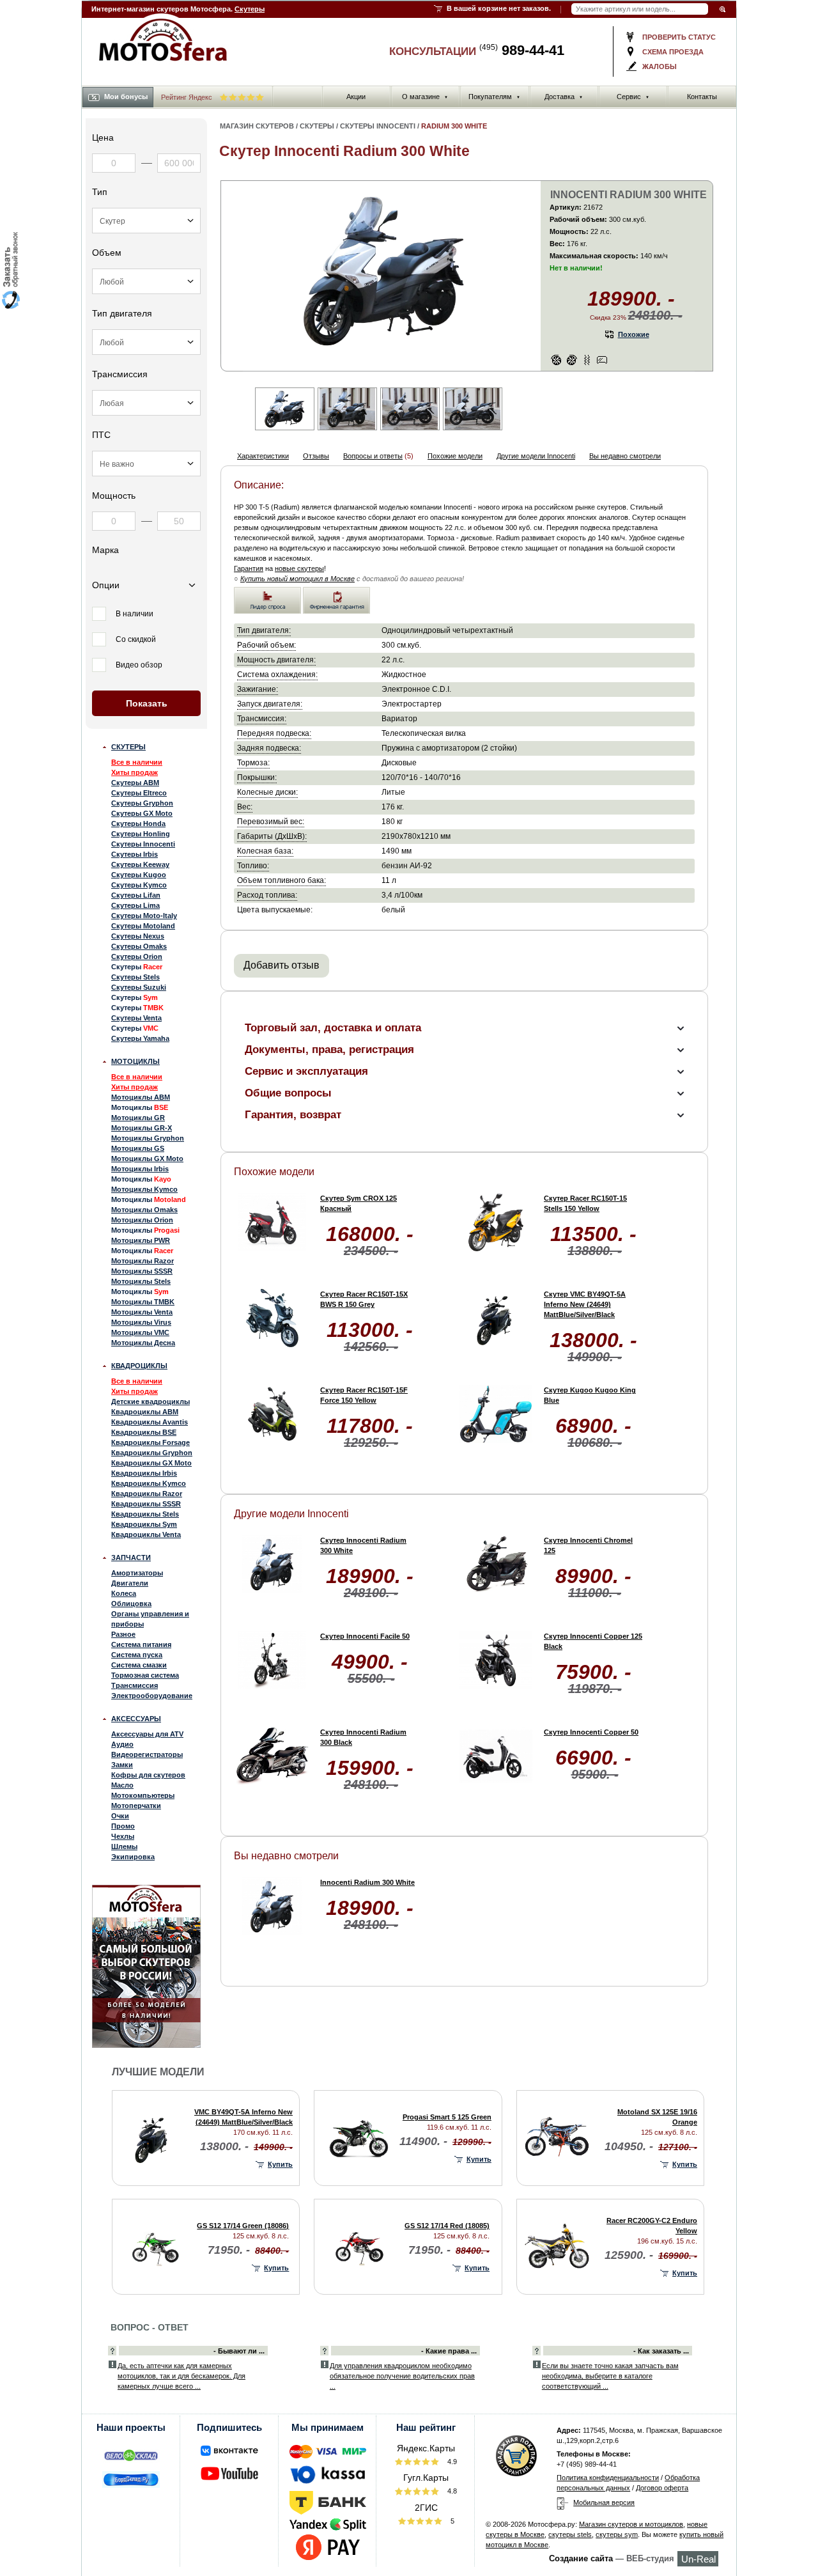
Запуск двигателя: (270, 704)
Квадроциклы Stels (145, 1514)
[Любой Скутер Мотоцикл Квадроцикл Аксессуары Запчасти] (146, 221)
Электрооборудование (152, 1696)
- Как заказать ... (661, 2351)
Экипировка (133, 1857)
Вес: (245, 807)
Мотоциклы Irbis (140, 1169)
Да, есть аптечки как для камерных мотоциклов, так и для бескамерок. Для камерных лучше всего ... (181, 2376)
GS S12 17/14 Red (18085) (447, 2226)
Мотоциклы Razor (143, 1261)
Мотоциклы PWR (141, 1240)
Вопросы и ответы (373, 456)
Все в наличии (137, 762)
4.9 (451, 2462)
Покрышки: (257, 777)
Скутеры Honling (141, 834)
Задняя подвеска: (269, 748)
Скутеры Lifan (136, 895)
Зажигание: (258, 689)
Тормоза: (253, 762)
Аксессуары (136, 1719)
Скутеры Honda (138, 824)
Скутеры (250, 9)
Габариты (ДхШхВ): (272, 836)
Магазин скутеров (257, 126)
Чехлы (123, 1836)
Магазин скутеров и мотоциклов (631, 2524)
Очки (120, 1816)
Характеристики (263, 456)
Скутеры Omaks (139, 946)
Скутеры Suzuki (139, 987)
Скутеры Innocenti (143, 844)
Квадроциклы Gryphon (152, 1453)
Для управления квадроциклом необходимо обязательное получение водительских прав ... (402, 2376)
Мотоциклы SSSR (142, 1271)
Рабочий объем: (266, 645)
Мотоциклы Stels (141, 1281)
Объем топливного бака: (282, 880)
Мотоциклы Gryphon (148, 1138)
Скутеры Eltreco (139, 793)
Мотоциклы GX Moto (147, 1159)
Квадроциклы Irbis (144, 1473)
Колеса (124, 1593)
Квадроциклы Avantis (150, 1422)
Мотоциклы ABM (141, 1097)
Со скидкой (136, 639)
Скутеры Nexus (138, 936)
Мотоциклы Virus (141, 1322)
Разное (123, 1634)
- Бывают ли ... (239, 2351)
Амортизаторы (137, 1573)
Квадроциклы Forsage (150, 1442)
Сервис (633, 97)
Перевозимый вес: (271, 821)
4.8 (451, 2491)
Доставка (564, 97)
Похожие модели (455, 456)
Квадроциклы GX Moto (151, 1463)
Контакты (702, 97)
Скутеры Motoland (143, 926)
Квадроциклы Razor (147, 1494)
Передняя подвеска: (274, 733)
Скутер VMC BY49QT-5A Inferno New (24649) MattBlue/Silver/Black (585, 1304)
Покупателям (494, 97)
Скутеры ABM (135, 783)
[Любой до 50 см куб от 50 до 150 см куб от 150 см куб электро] (146, 281)
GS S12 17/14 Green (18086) (243, 2226)
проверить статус (679, 37)
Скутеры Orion (137, 956)
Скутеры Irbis (135, 854)
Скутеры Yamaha (140, 1038)
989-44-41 (522, 50)
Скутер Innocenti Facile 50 (365, 1636)
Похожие (634, 334)
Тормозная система (145, 1675)
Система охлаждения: (277, 674)
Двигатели (130, 1583)
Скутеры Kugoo (139, 875)
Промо (123, 1826)
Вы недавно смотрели (625, 456)
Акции (356, 97)
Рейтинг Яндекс (188, 97)
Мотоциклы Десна (143, 1343)
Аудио (122, 1744)
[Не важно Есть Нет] (146, 464)
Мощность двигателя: (276, 660)
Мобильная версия (604, 2502)
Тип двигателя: (264, 630)
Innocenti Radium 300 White (367, 1882)
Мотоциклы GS (138, 1148)
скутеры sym (617, 2534)
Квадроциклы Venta (146, 1534)
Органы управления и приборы (150, 1619)
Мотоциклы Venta (142, 1312)
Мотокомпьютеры (143, 1795)
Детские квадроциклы (150, 1401)
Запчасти (131, 1557)
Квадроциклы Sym (144, 1524)
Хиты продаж (135, 772)
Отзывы (316, 456)
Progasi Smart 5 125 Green (447, 2117)
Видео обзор (139, 665)
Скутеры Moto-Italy (144, 916)
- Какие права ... (449, 2351)
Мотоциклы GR (138, 1118)
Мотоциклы (135, 1061)
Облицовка (131, 1604)
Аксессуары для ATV (147, 1734)
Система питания (141, 1644)
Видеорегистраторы (147, 1754)
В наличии (135, 614)
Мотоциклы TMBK (143, 1302)
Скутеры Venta (136, 1018)
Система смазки (139, 1665)
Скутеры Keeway (140, 864)
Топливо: (253, 865)
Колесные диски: (267, 792)
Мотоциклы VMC (140, 1332)
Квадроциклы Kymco (149, 1483)
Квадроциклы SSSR (146, 1504)
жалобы (660, 66)
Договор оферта (662, 2488)
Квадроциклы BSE (144, 1432)
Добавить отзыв (282, 965)
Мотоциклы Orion (142, 1220)
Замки (122, 1765)
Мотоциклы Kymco (144, 1189)
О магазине (425, 97)
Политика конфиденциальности (608, 2478)
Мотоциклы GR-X (142, 1128)
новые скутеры (299, 568)
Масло (122, 1785)
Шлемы (124, 1846)
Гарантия (249, 568)
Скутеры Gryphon (142, 803)
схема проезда (673, 52)
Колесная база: (265, 851)
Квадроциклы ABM (145, 1412)
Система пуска (137, 1655)
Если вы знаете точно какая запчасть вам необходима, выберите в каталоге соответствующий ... (610, 2376)
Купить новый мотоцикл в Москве (297, 579)
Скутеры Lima (135, 905)
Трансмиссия (135, 1685)
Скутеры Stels (135, 977)
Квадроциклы (139, 1366)
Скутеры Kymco (139, 885)
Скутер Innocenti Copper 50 (591, 1732)
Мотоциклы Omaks (144, 1210)
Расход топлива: (267, 895)
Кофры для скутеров (148, 1775)
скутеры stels (570, 2534)
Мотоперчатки (136, 1806)
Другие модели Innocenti (536, 456)
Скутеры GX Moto (142, 813)
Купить (280, 2164)
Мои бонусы (126, 97)
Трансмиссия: (262, 718)
